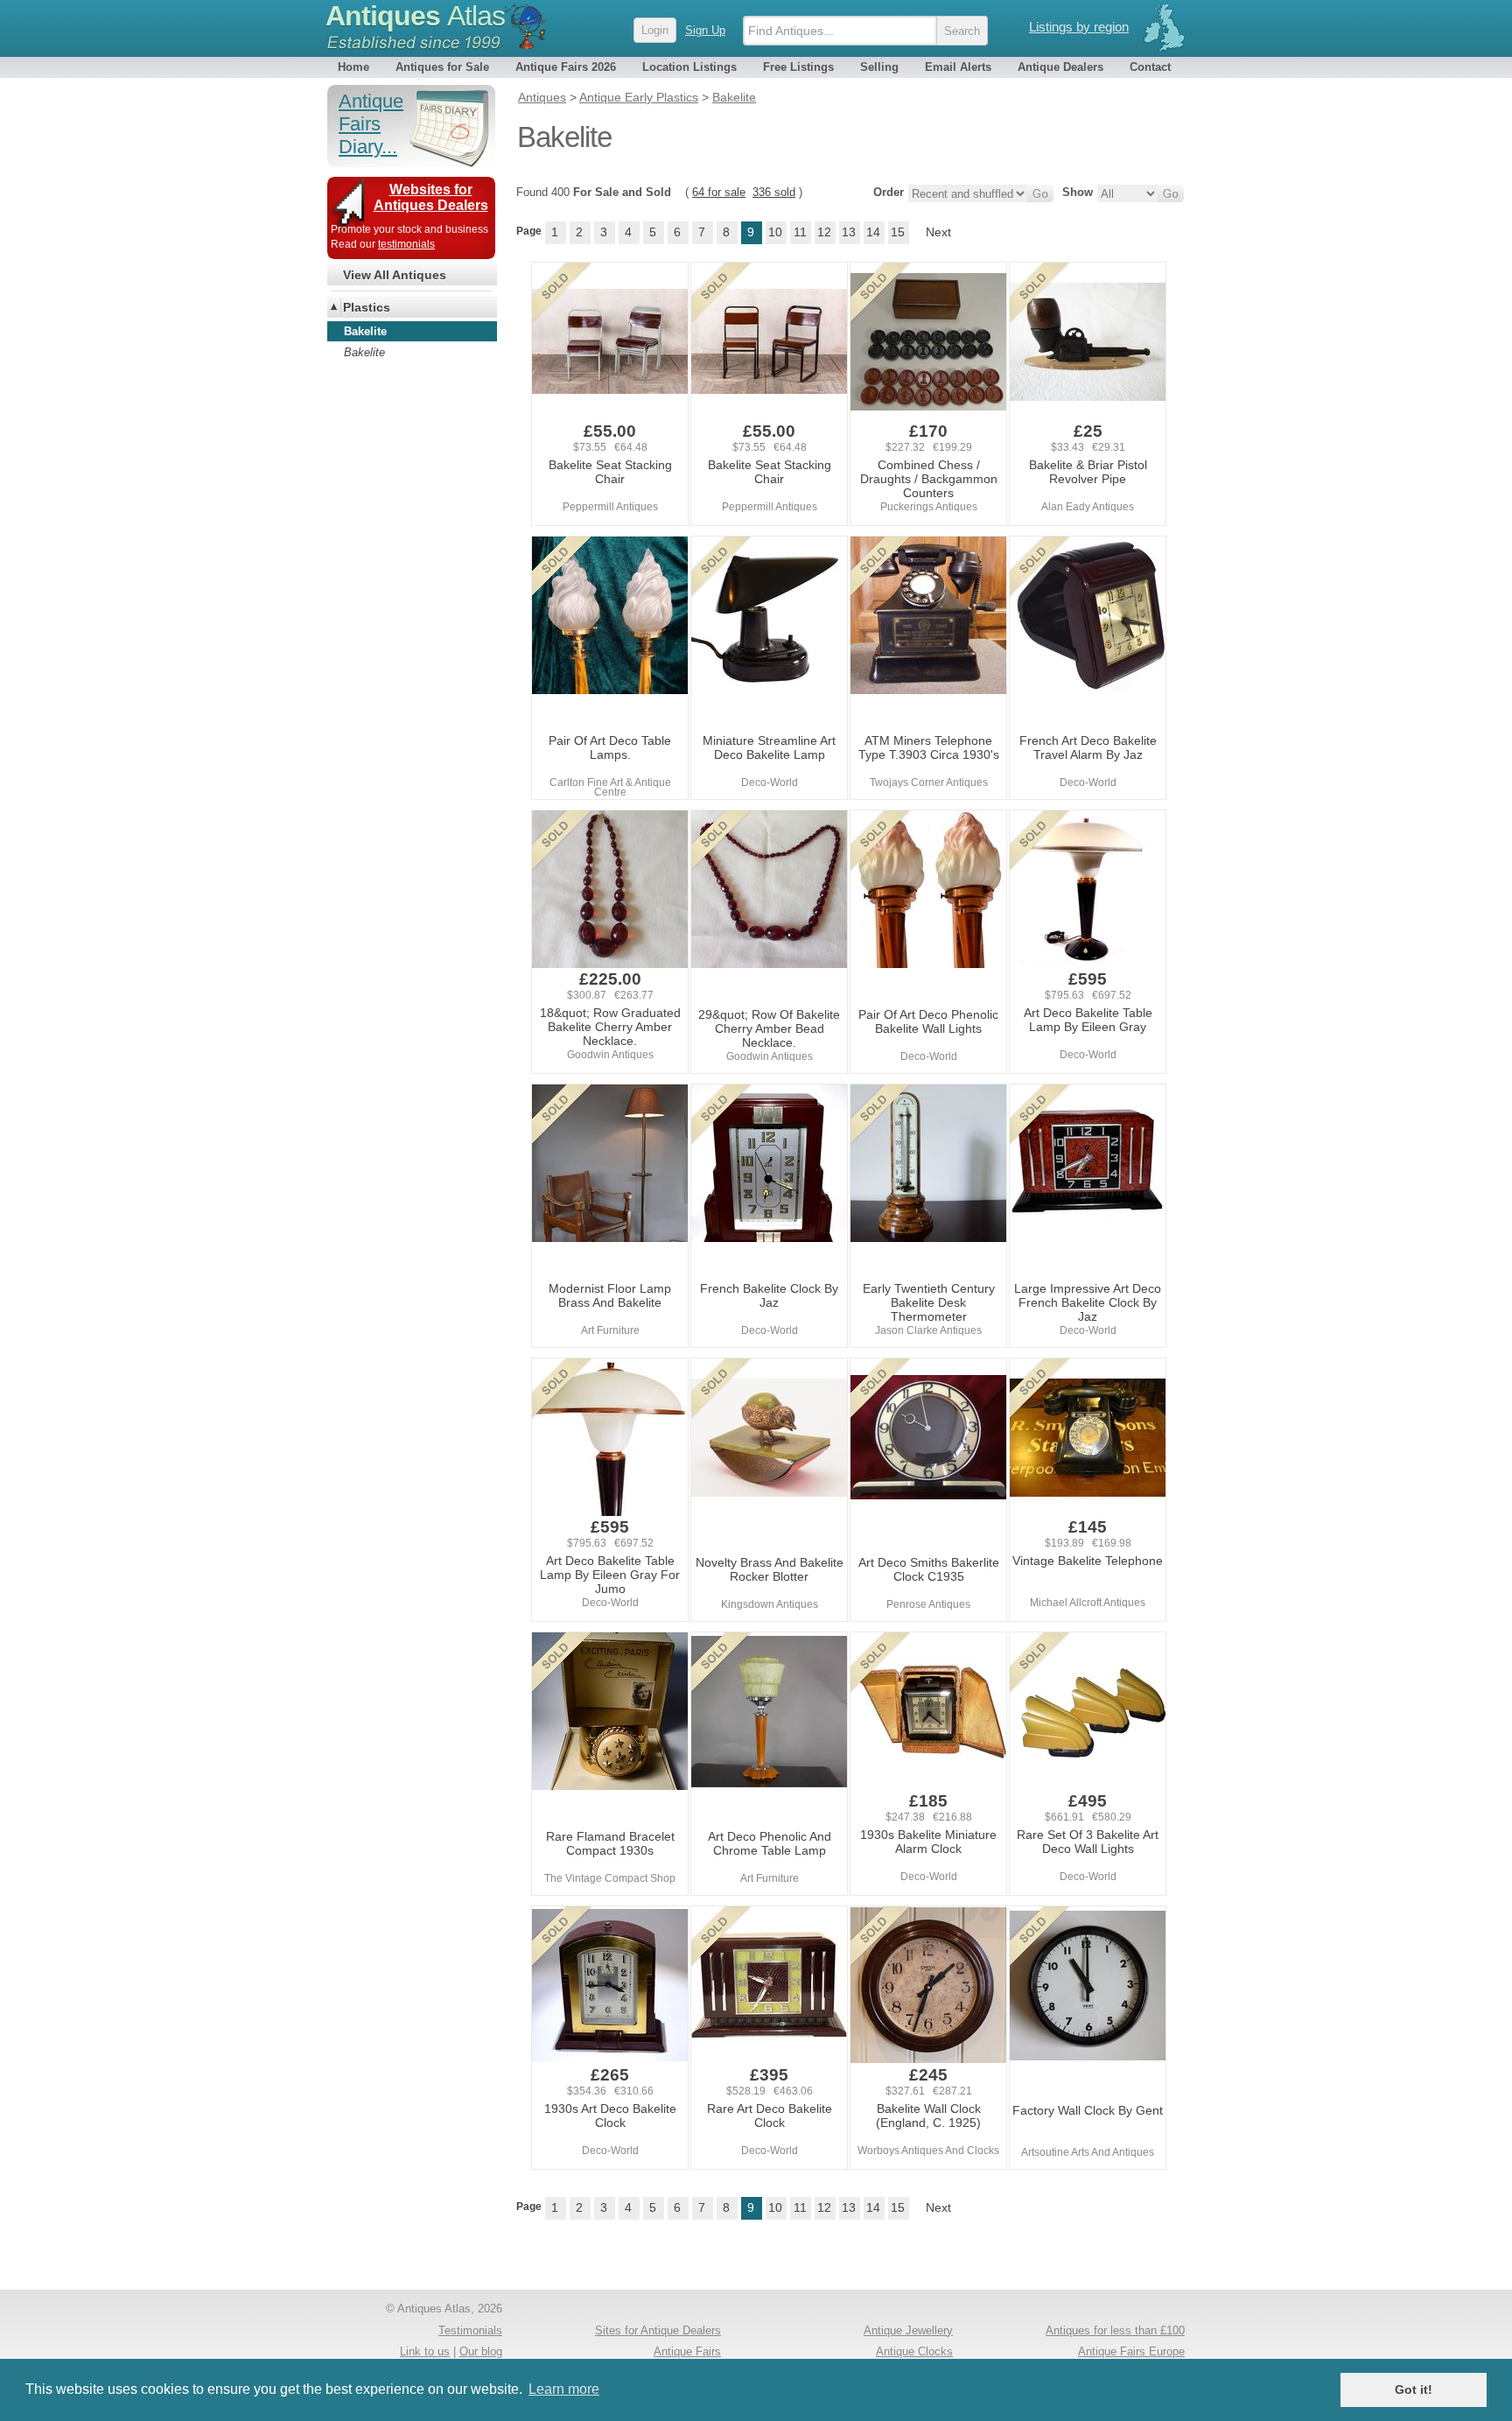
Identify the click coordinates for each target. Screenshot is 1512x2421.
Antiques (415, 16)
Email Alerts (958, 67)
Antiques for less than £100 (1115, 2330)
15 (898, 232)
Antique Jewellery (908, 2330)
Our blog (481, 2351)
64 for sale (719, 192)
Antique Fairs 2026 (566, 67)
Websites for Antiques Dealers (431, 197)
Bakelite (364, 352)
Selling (879, 67)
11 (800, 232)
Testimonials (470, 2330)
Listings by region (1079, 27)
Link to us (425, 2351)
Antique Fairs (687, 2351)
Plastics (367, 307)
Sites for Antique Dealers (658, 2330)
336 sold (774, 192)
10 (775, 232)
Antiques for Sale (442, 67)
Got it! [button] (1414, 2389)
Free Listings (798, 67)
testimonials (406, 244)
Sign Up (705, 30)
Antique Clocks (914, 2351)
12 (824, 232)
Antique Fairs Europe (1131, 2351)
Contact (1150, 67)
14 (873, 232)
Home (353, 67)
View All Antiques (395, 275)
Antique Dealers (1060, 67)
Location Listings (689, 67)
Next (938, 232)
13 (849, 232)
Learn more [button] (564, 2389)
